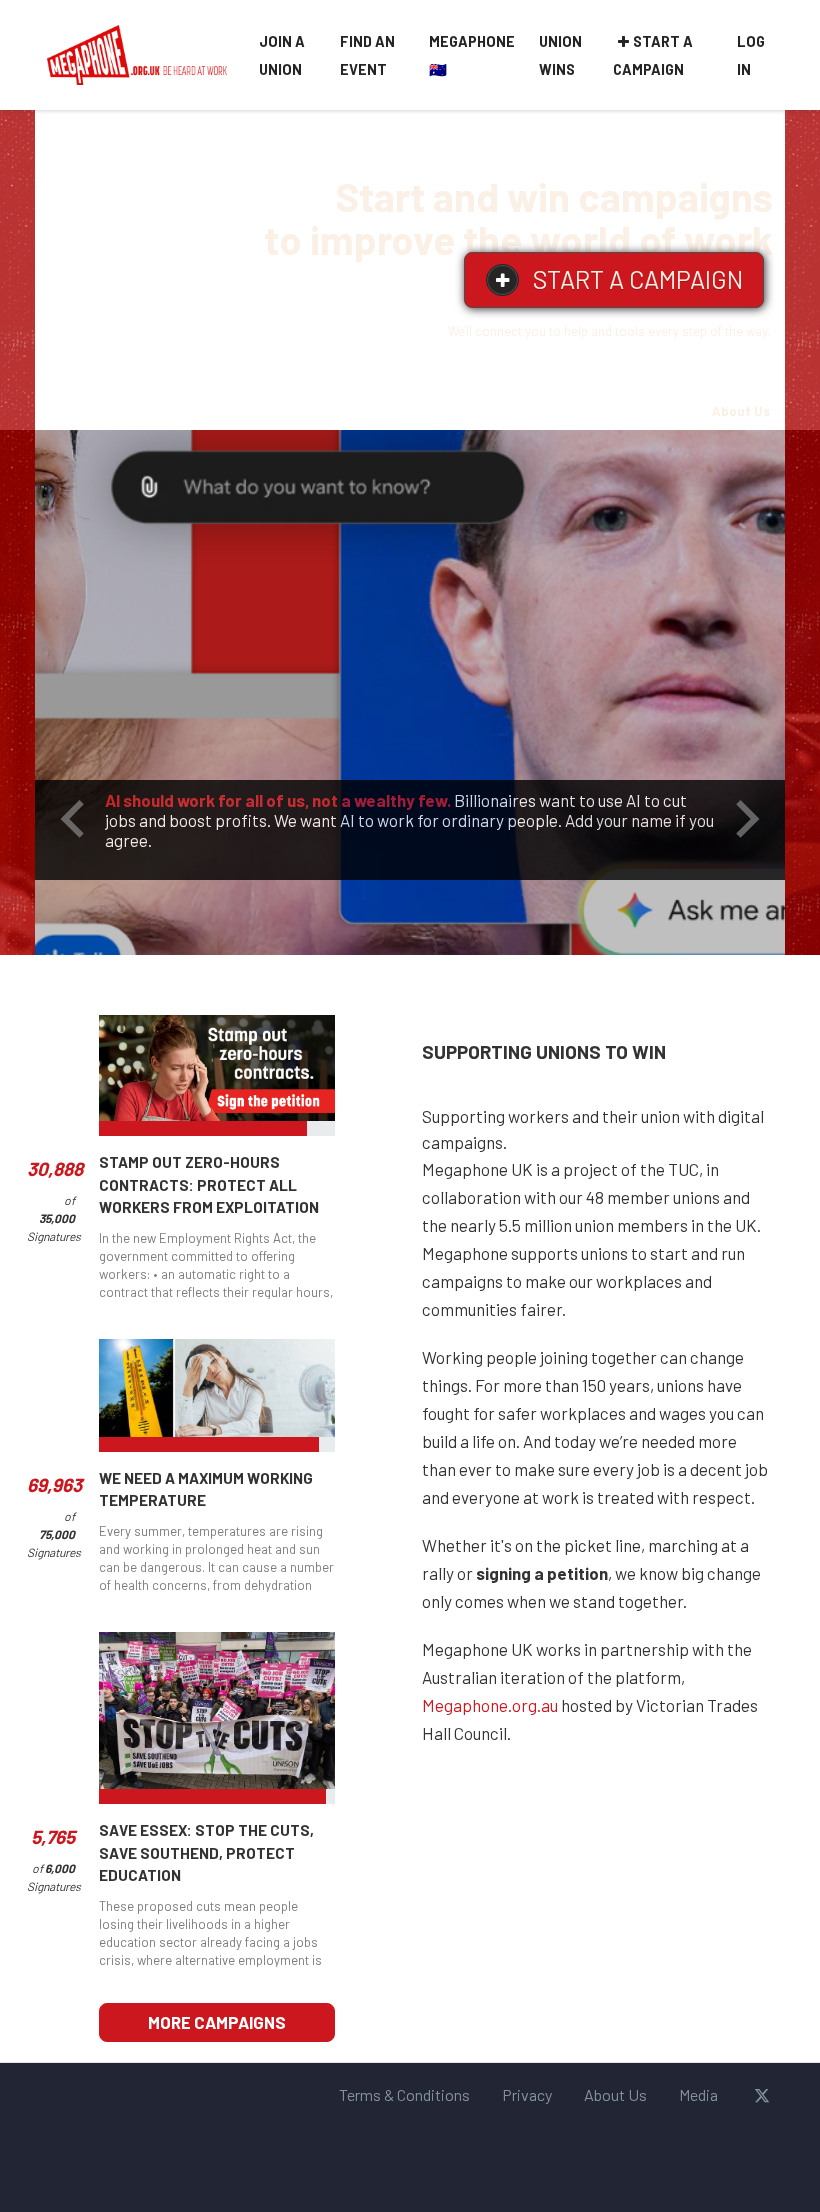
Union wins (560, 55)
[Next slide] (745, 819)
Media (698, 2094)
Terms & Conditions (404, 2094)
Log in (751, 55)
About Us (741, 411)
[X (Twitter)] (761, 2095)
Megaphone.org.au (490, 1705)
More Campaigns (217, 2022)
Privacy (527, 2094)
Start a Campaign (653, 55)
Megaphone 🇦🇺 (472, 55)
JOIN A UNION (282, 55)
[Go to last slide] (75, 819)
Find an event (367, 55)
